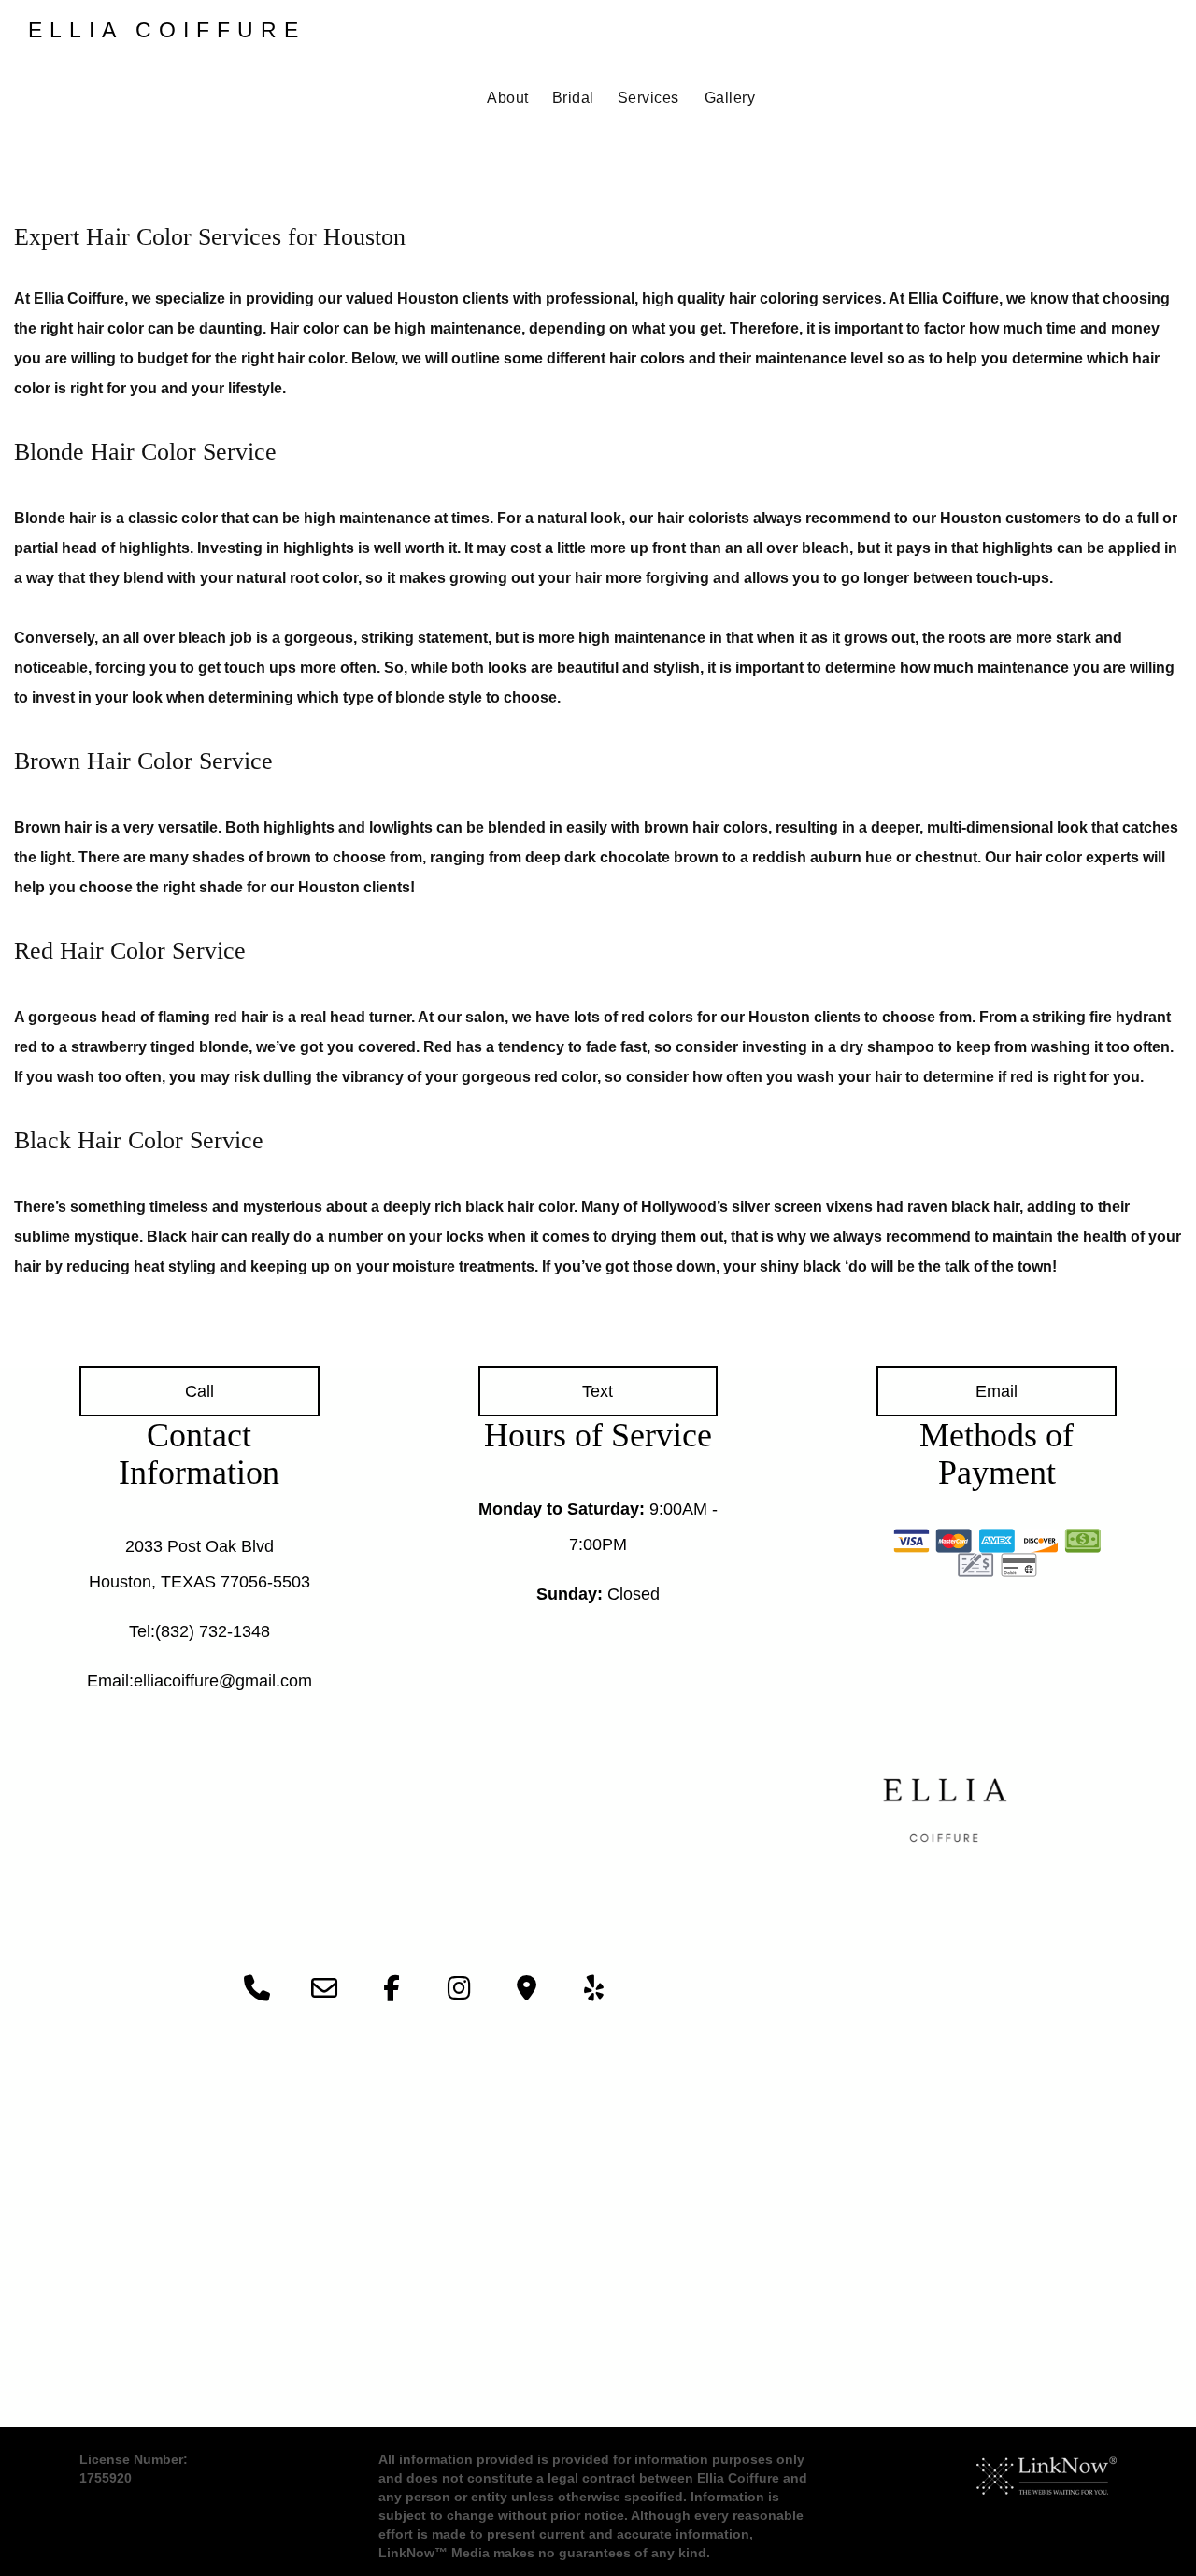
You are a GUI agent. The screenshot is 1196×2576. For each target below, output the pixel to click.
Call (199, 1391)
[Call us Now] (257, 1992)
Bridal (573, 98)
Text (598, 1391)
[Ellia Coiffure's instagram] (459, 1992)
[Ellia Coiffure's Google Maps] (526, 1992)
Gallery (730, 98)
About (508, 98)
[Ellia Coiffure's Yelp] (593, 1992)
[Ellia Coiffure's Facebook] (392, 1992)
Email (997, 1391)
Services (648, 98)
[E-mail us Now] (324, 1992)
